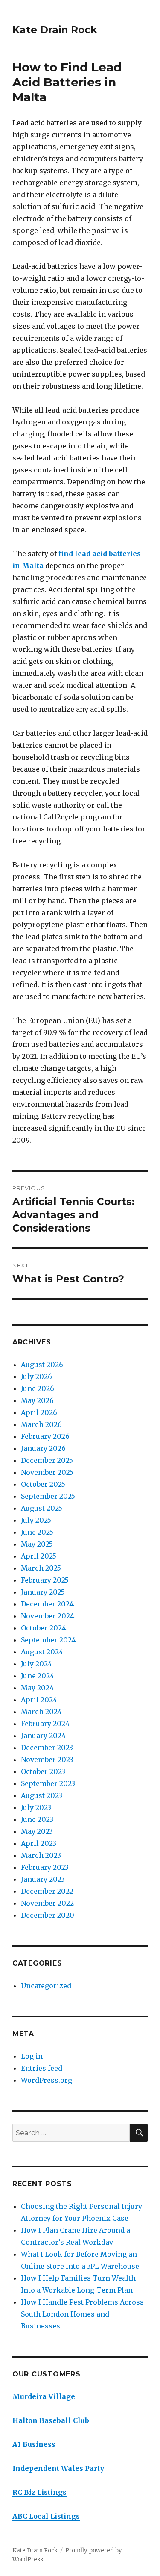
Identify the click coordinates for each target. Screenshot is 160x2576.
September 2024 (48, 1640)
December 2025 (47, 1460)
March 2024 (41, 1712)
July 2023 (36, 1807)
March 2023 (41, 1855)
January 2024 (43, 1736)
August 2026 (42, 1365)
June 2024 (38, 1676)
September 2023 (48, 1783)
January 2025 (43, 1592)
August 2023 (42, 1795)
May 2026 (37, 1400)
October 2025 (43, 1484)
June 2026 (38, 1388)
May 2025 (37, 1544)
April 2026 (39, 1412)
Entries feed (42, 2068)
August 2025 (42, 1508)
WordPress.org (47, 2080)
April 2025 (39, 1556)
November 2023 (47, 1760)
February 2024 (45, 1724)
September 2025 (48, 1496)
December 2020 (48, 1915)
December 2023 (47, 1748)
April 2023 (39, 1843)
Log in (32, 2056)
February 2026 (45, 1436)
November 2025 (47, 1472)
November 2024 (48, 1616)
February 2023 (45, 1867)
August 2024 (42, 1652)
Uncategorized (46, 1986)
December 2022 (47, 1891)
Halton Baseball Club (51, 2420)
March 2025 (41, 1568)
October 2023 (43, 1771)
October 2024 (44, 1628)
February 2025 (45, 1580)
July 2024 (36, 1664)
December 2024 (47, 1604)
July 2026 (36, 1376)
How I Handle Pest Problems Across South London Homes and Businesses (82, 2314)
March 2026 (41, 1424)
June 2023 (37, 1819)
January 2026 (43, 1448)
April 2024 (39, 1700)
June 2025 (37, 1532)
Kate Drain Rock (55, 30)
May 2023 (37, 1831)
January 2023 (43, 1879)
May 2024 (37, 1688)
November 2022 (47, 1903)
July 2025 (36, 1520)
